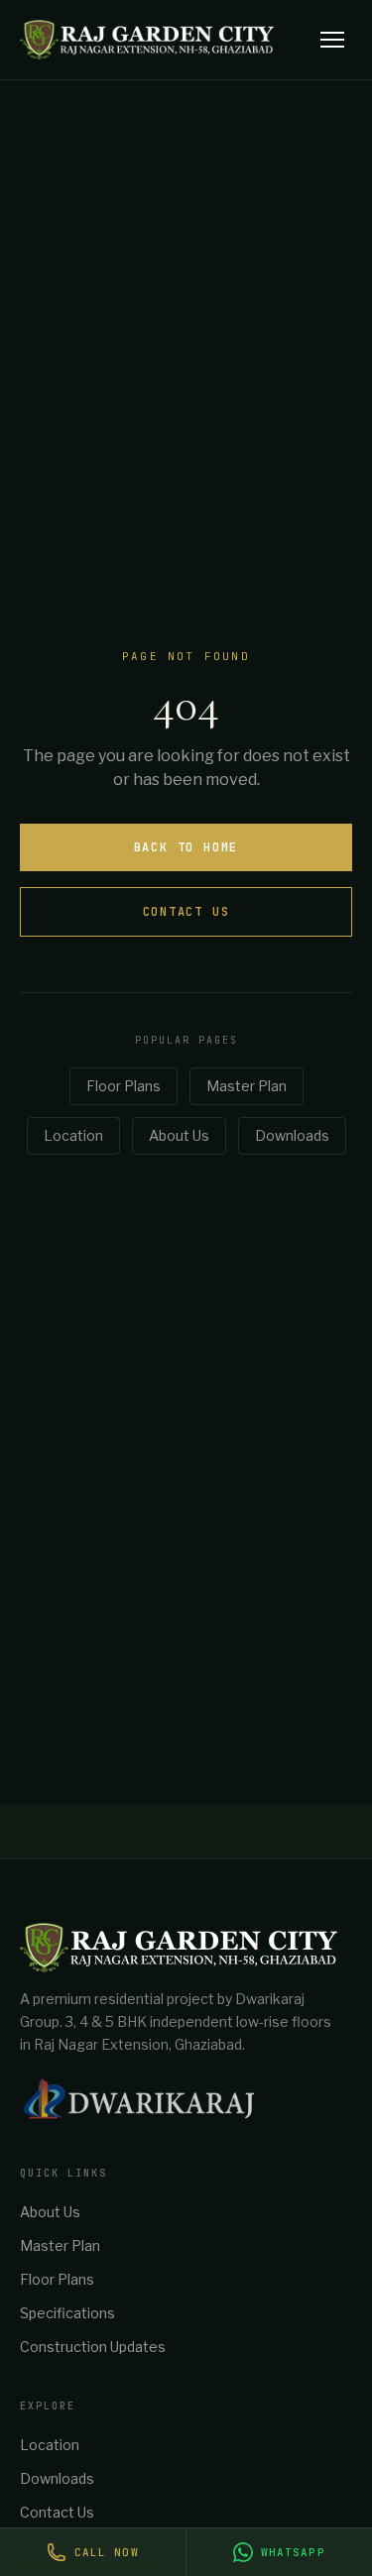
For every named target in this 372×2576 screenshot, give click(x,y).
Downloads (292, 1135)
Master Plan (247, 1086)
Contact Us (186, 912)
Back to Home (186, 847)
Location (73, 1135)
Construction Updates (93, 2347)
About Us (179, 1135)
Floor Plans (124, 1086)
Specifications (67, 2313)
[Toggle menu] (332, 40)
